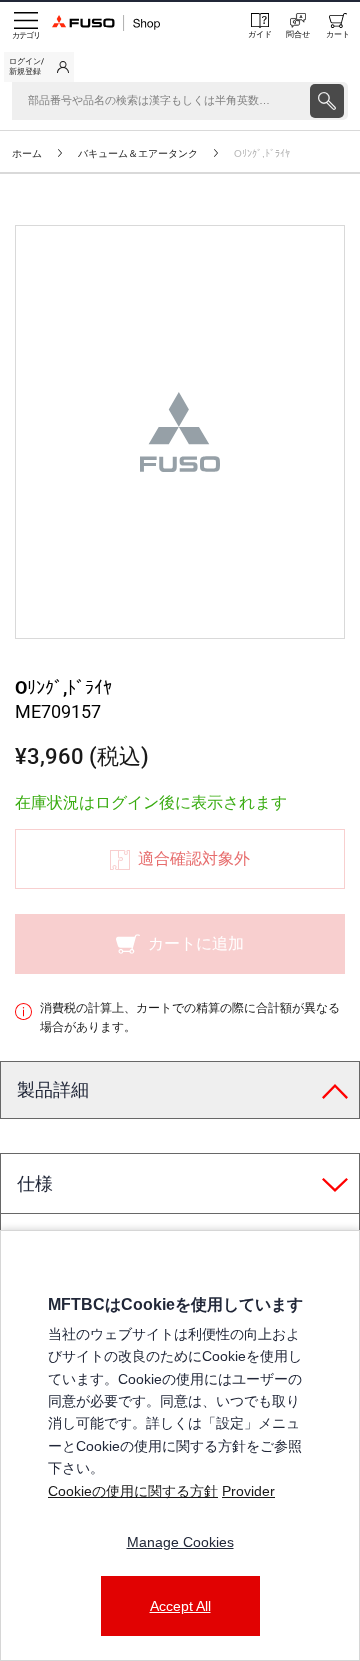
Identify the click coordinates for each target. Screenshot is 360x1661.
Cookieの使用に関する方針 (133, 1491)
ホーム (27, 153)
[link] (39, 67)
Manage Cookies (180, 1542)
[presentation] (327, 101)
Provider (248, 1491)
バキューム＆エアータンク (138, 153)
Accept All (180, 1606)
